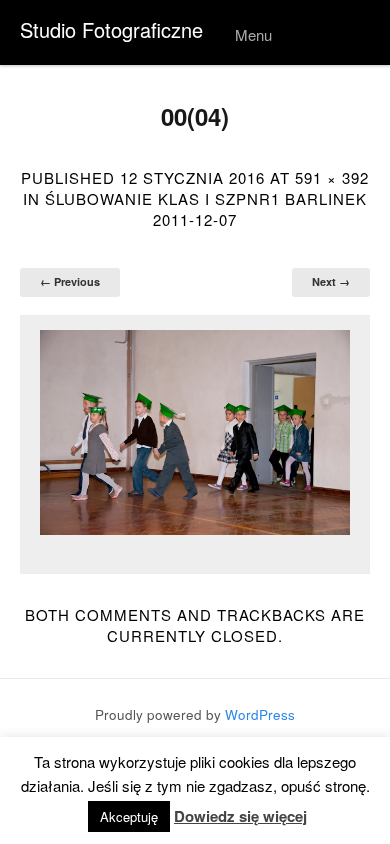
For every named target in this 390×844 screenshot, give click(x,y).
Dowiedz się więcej (240, 816)
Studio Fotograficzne (111, 29)
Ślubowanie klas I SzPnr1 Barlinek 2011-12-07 (206, 209)
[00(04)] (195, 433)
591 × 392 (332, 177)
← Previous (70, 281)
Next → (331, 281)
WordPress (260, 714)
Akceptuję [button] (129, 816)
